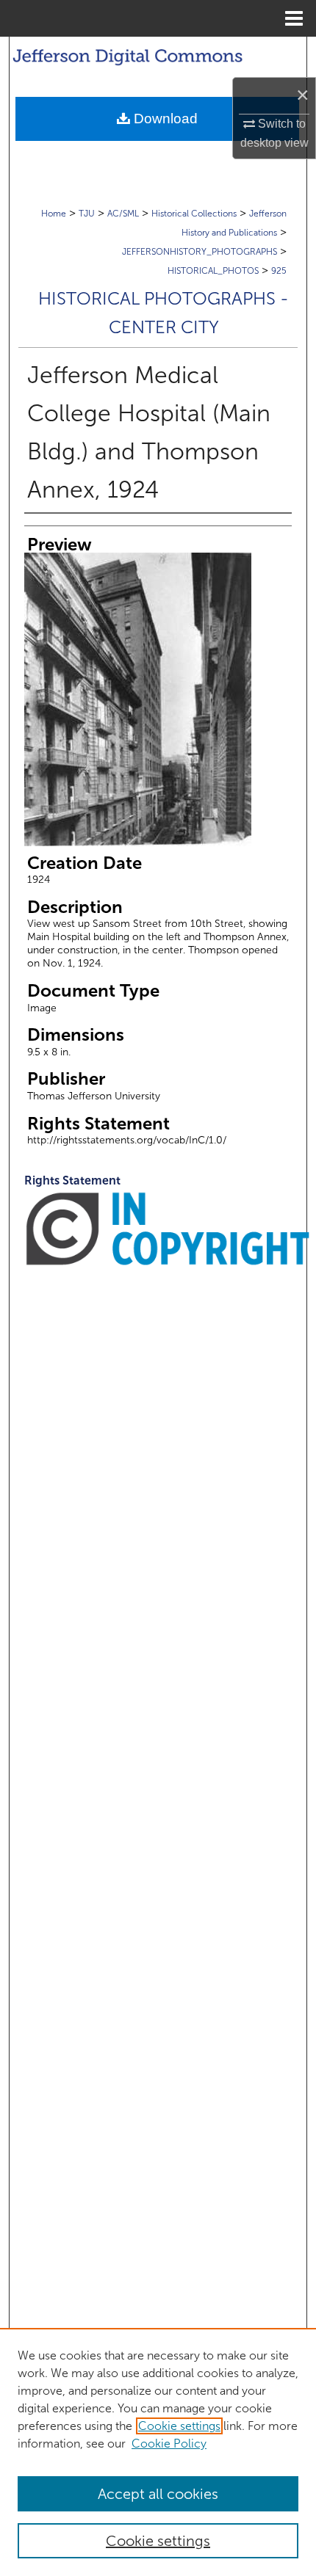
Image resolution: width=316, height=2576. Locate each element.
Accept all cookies (158, 2494)
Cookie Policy (169, 2444)
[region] (158, 2452)
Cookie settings (179, 2426)
